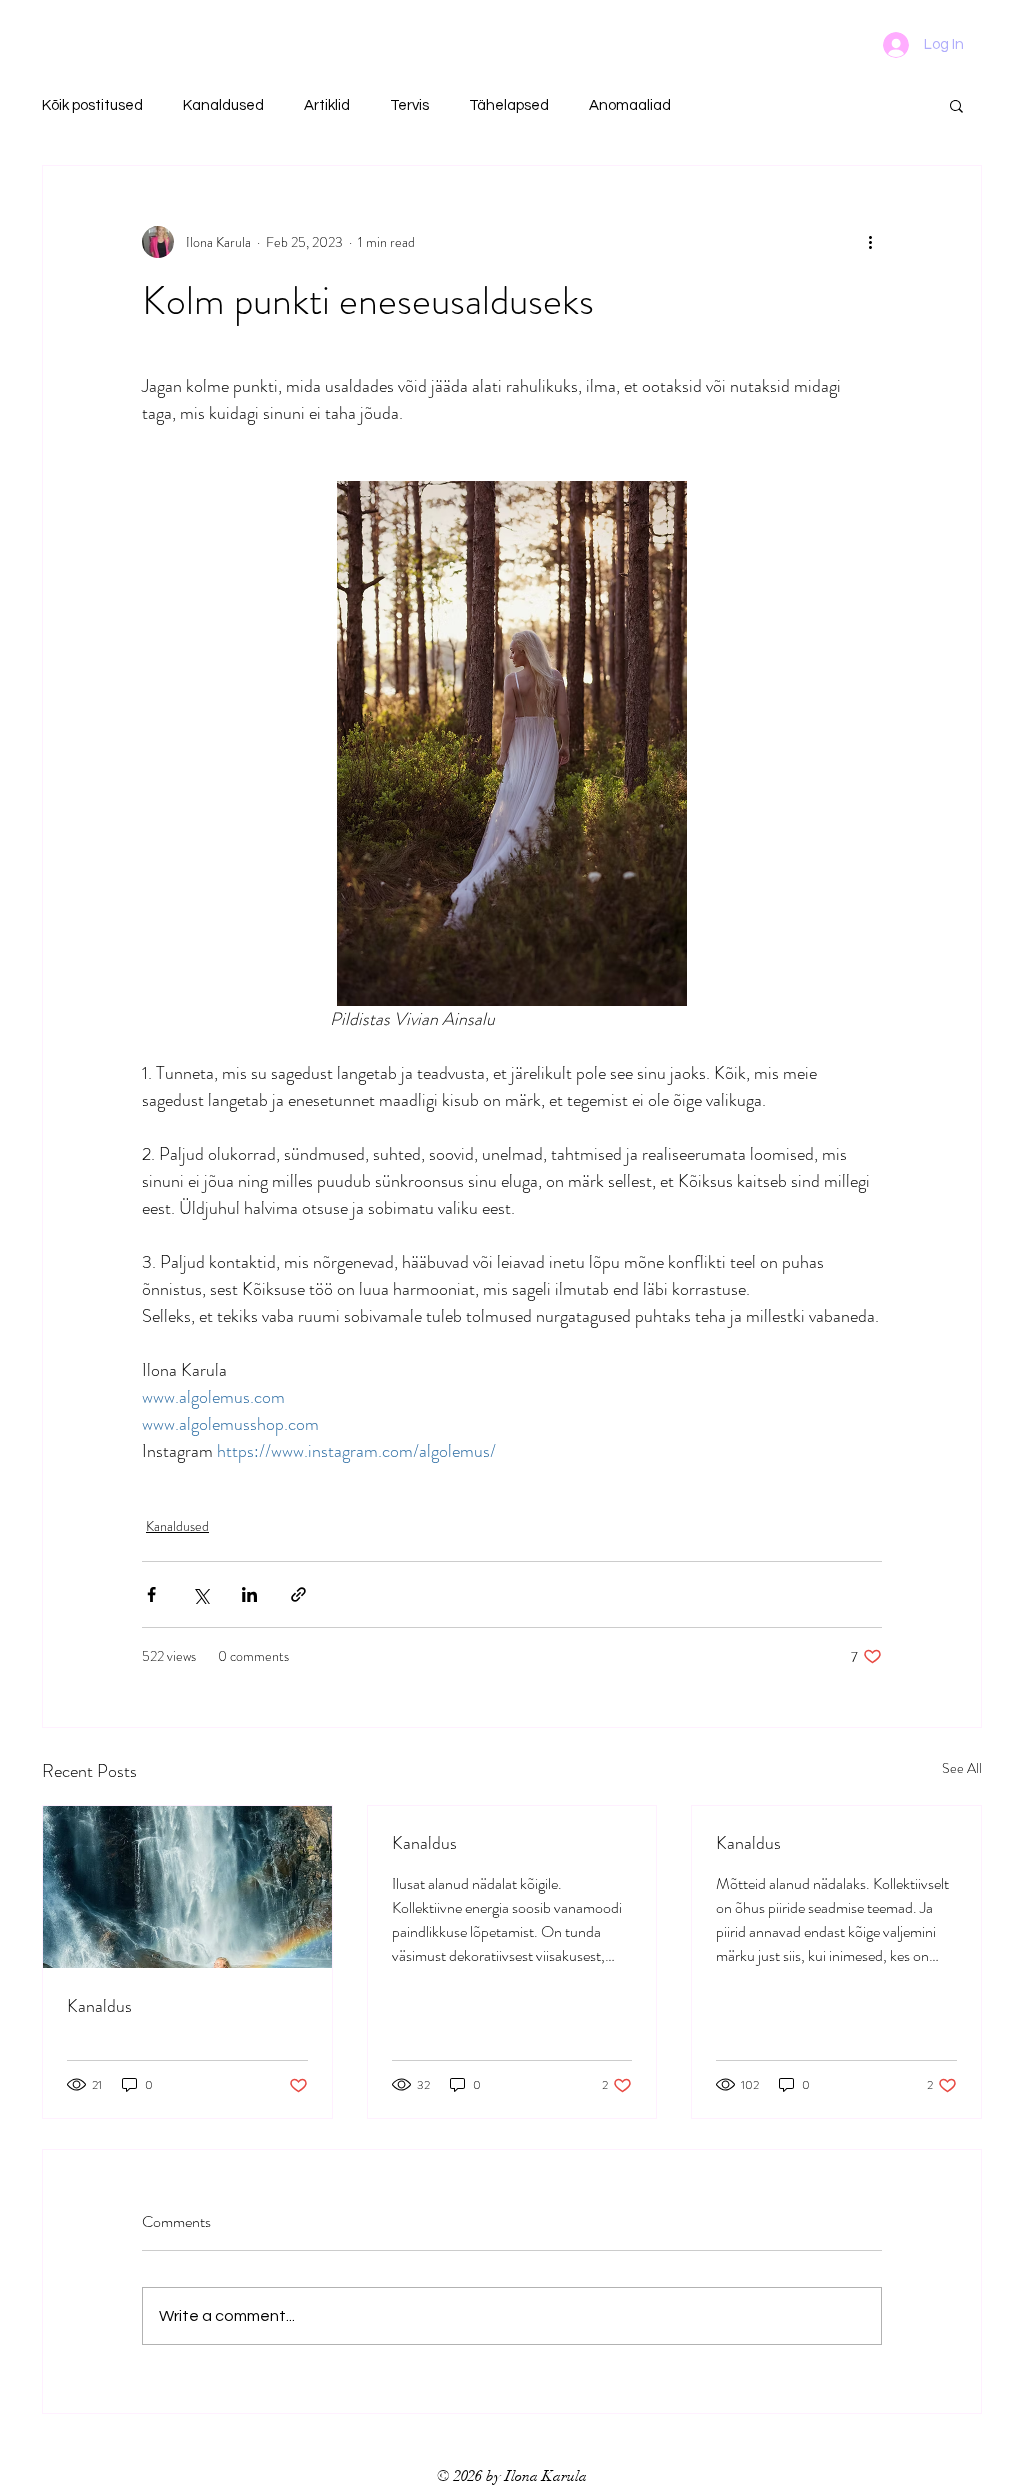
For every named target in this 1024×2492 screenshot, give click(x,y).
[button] (956, 105)
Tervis (409, 105)
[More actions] (870, 242)
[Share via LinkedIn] (249, 1594)
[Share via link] (298, 1594)
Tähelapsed (509, 105)
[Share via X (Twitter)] (200, 1594)
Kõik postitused (92, 105)
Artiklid (327, 105)
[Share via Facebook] (151, 1594)
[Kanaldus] (187, 1887)
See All (962, 1768)
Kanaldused (223, 105)
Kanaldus (99, 2006)
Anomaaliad (630, 105)
